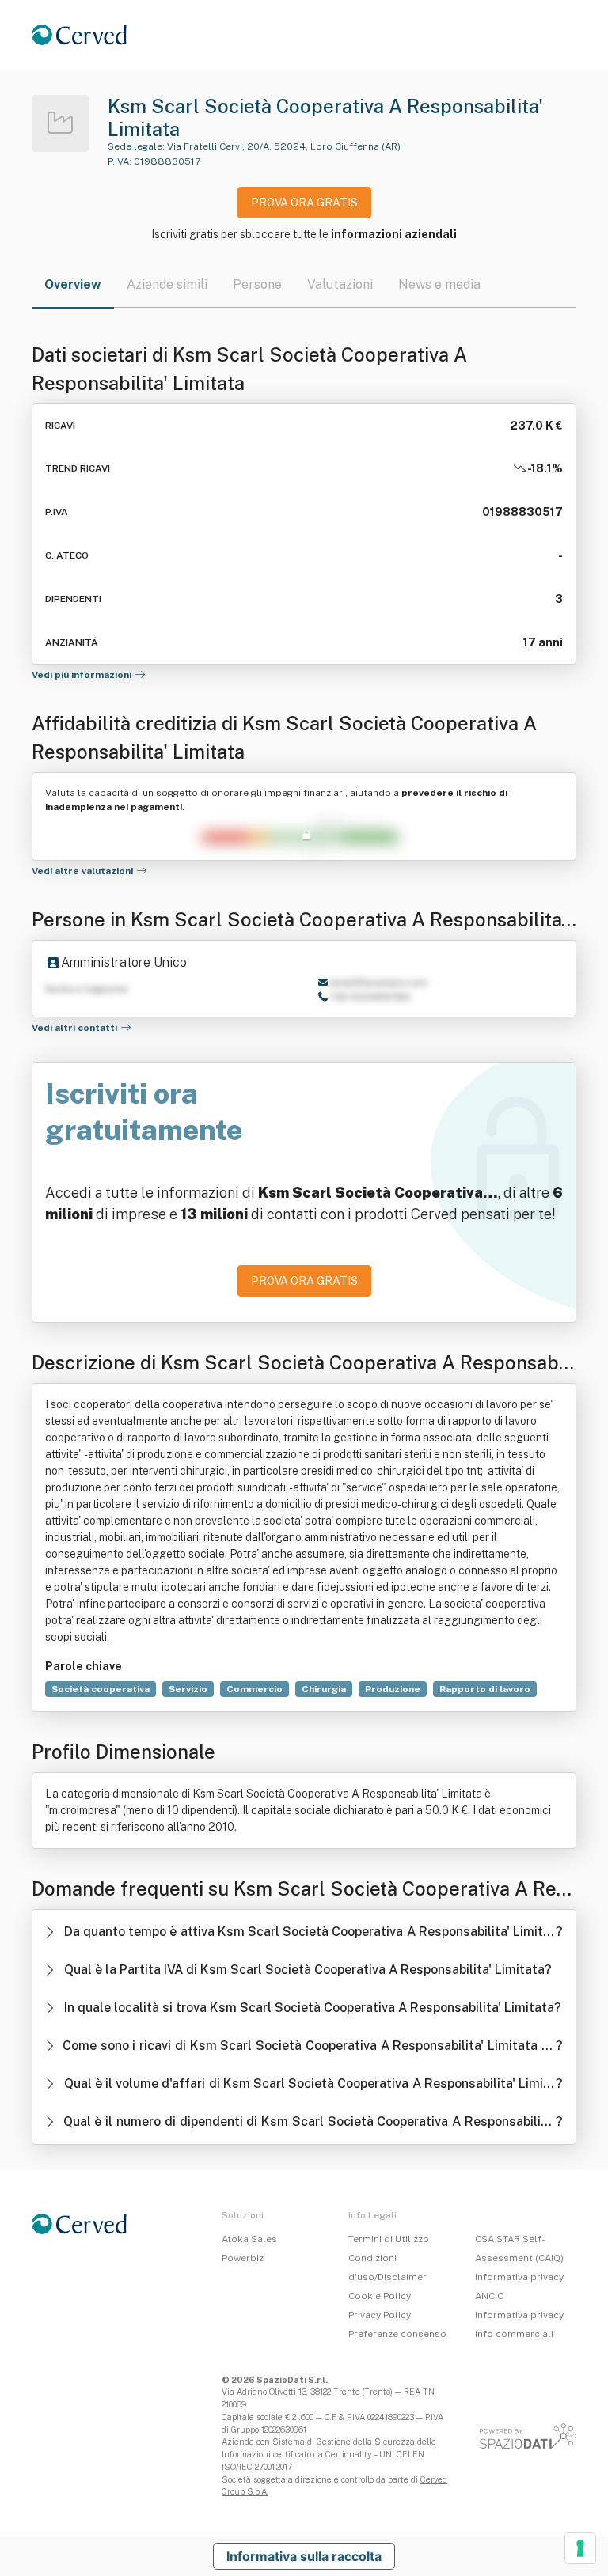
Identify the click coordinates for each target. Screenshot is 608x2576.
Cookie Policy (380, 2296)
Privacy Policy (380, 2315)
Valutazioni (340, 284)
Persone (257, 284)
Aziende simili (167, 284)
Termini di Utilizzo (389, 2239)
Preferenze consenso (397, 2334)
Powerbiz (243, 2258)
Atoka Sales (249, 2239)
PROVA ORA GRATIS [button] (304, 203)
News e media (439, 284)
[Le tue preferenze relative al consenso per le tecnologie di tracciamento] (580, 2548)
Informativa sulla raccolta (304, 2556)
